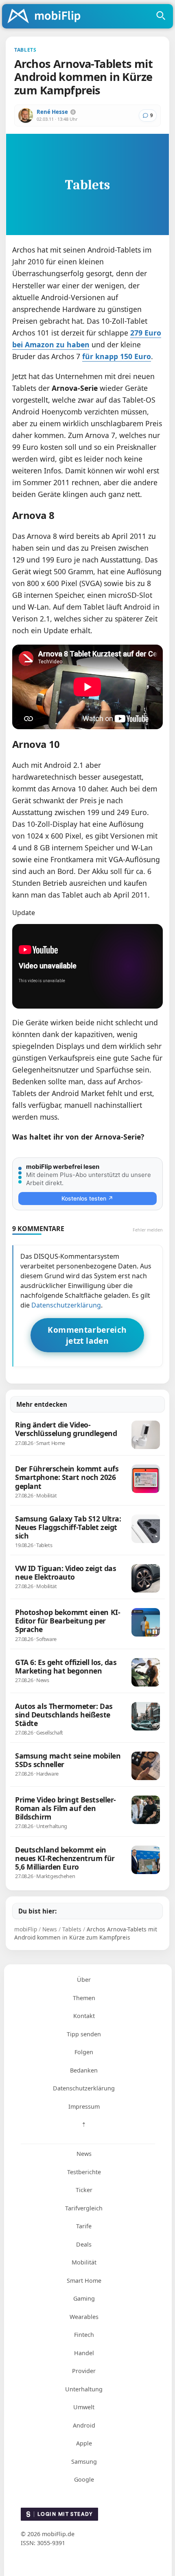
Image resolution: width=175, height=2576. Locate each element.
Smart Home (84, 2281)
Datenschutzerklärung (66, 1305)
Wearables (84, 2317)
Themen (84, 1998)
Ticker (84, 2190)
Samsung (84, 2462)
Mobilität (84, 2262)
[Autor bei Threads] (73, 112)
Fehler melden (148, 1230)
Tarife (84, 2226)
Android (84, 2425)
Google (84, 2479)
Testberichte (84, 2172)
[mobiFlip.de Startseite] (47, 17)
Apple (84, 2443)
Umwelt (84, 2407)
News (84, 2154)
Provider (84, 2371)
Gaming (84, 2298)
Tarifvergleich (84, 2208)
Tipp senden (84, 2034)
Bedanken (84, 2070)
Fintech (84, 2335)
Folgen (84, 2052)
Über (84, 1980)
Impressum (84, 2106)
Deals (84, 2244)
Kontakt (84, 2016)
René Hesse (52, 112)
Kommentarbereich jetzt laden (87, 1335)
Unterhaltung (84, 2389)
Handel (84, 2353)
